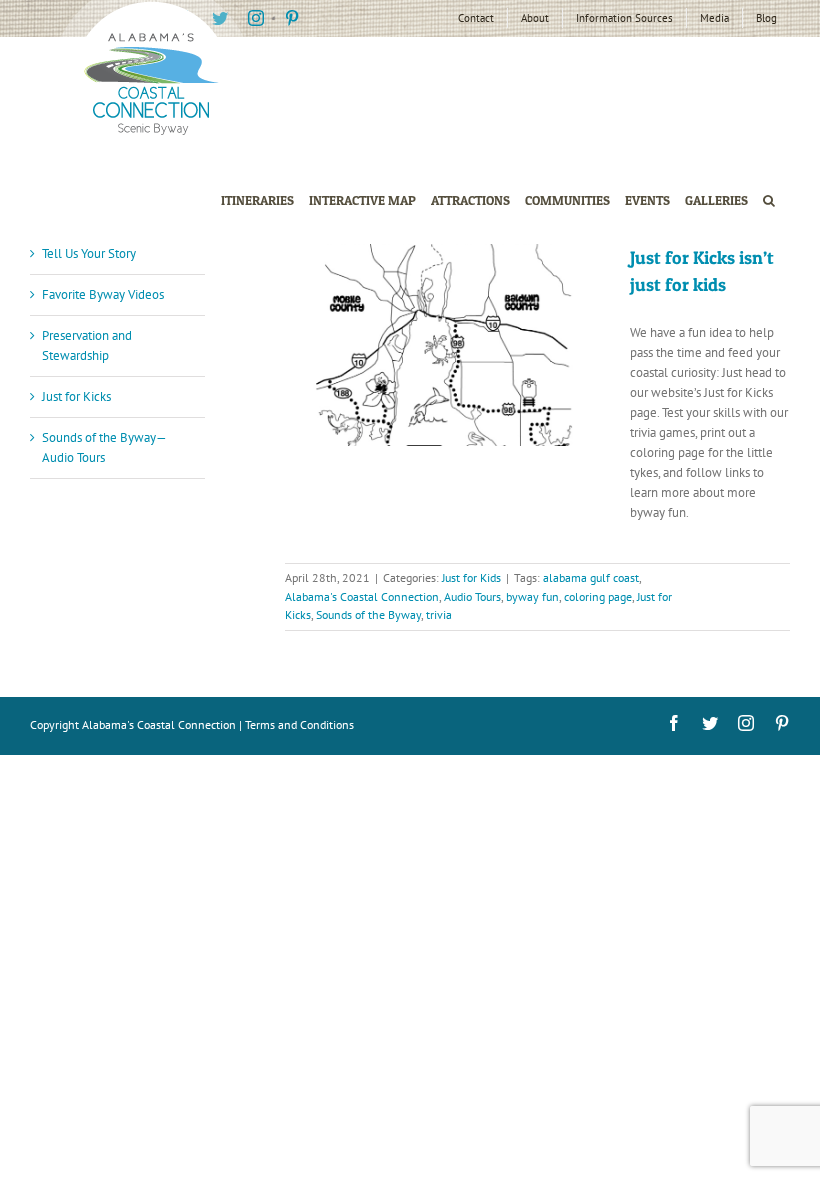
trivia (439, 614)
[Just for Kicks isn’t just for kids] (445, 345)
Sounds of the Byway (368, 614)
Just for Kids (471, 577)
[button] (769, 200)
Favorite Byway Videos (103, 294)
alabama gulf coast (591, 577)
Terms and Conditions (299, 724)
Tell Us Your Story (89, 253)
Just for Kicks (76, 396)
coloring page (598, 596)
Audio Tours (472, 596)
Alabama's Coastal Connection (362, 596)
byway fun (532, 596)
